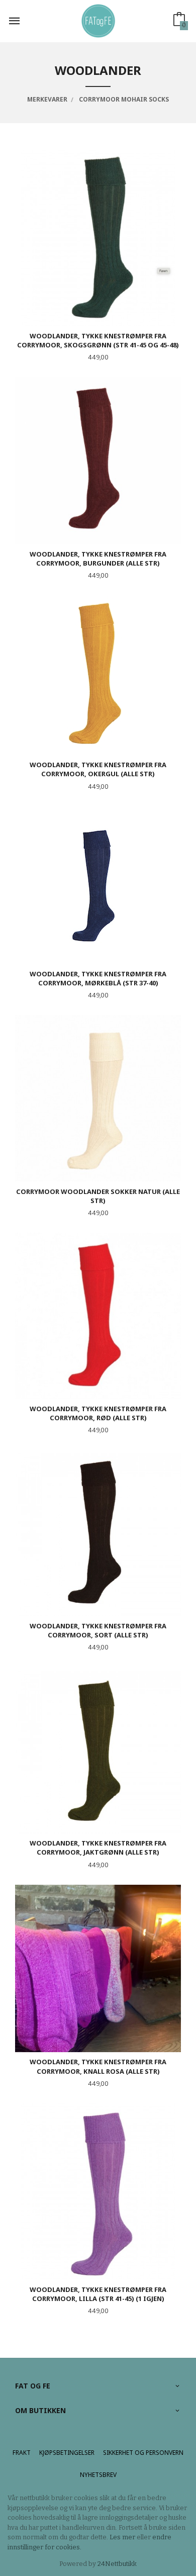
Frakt (22, 2453)
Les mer (122, 2537)
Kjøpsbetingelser (67, 2453)
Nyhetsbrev (98, 2475)
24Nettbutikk (117, 2564)
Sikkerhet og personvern (143, 2453)
